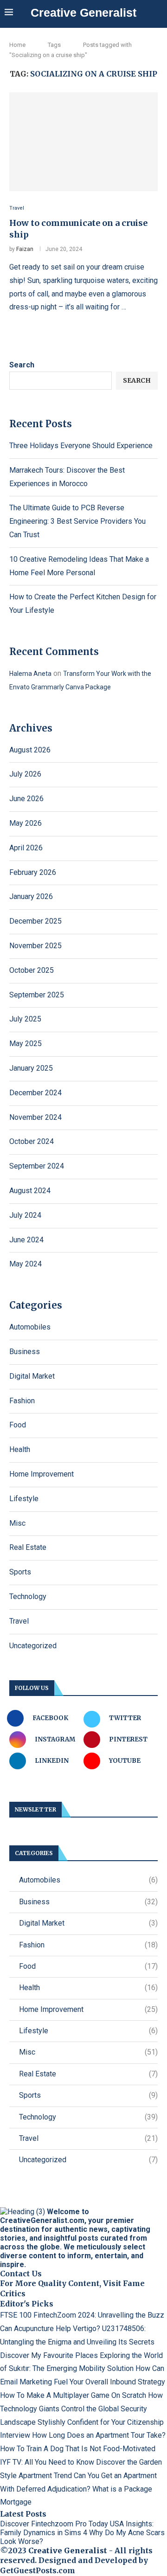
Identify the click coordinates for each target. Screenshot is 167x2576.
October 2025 (32, 970)
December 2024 (35, 1093)
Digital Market (32, 1376)
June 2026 (26, 799)
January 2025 (31, 1068)
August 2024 (30, 1191)
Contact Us (21, 2274)
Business (25, 1352)
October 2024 (32, 1141)
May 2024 (26, 1264)
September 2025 (37, 995)
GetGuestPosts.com (38, 2570)
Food (18, 1425)
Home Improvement (42, 1474)
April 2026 (26, 848)
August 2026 (30, 750)
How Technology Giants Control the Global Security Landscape (81, 2409)
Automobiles (30, 1327)
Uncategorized (33, 1646)
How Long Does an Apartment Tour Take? (99, 2435)
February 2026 (33, 872)
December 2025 (35, 921)
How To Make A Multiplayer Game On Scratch (73, 2395)
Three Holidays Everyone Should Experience (81, 446)
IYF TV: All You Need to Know (47, 2462)
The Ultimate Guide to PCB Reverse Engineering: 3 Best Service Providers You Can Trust (77, 521)
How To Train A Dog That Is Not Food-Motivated (78, 2449)
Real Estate (28, 1547)
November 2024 (35, 1117)
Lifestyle (24, 1499)
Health (20, 1449)
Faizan (25, 249)
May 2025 (26, 1044)
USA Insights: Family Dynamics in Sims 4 (77, 2528)
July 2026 (25, 774)
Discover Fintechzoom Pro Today (54, 2524)
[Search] (158, 13)
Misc (17, 1523)
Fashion (22, 1401)
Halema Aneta (30, 674)
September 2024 (37, 1166)
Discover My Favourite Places (49, 2355)
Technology (28, 1596)
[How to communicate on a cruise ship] (83, 142)
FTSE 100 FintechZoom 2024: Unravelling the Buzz (82, 2315)
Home (17, 45)
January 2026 (31, 896)
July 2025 (25, 1019)
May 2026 (26, 823)
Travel (19, 1621)
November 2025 (35, 946)
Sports (20, 1572)
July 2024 (25, 1215)
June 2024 (26, 1240)
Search (22, 365)
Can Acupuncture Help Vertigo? (50, 2329)
